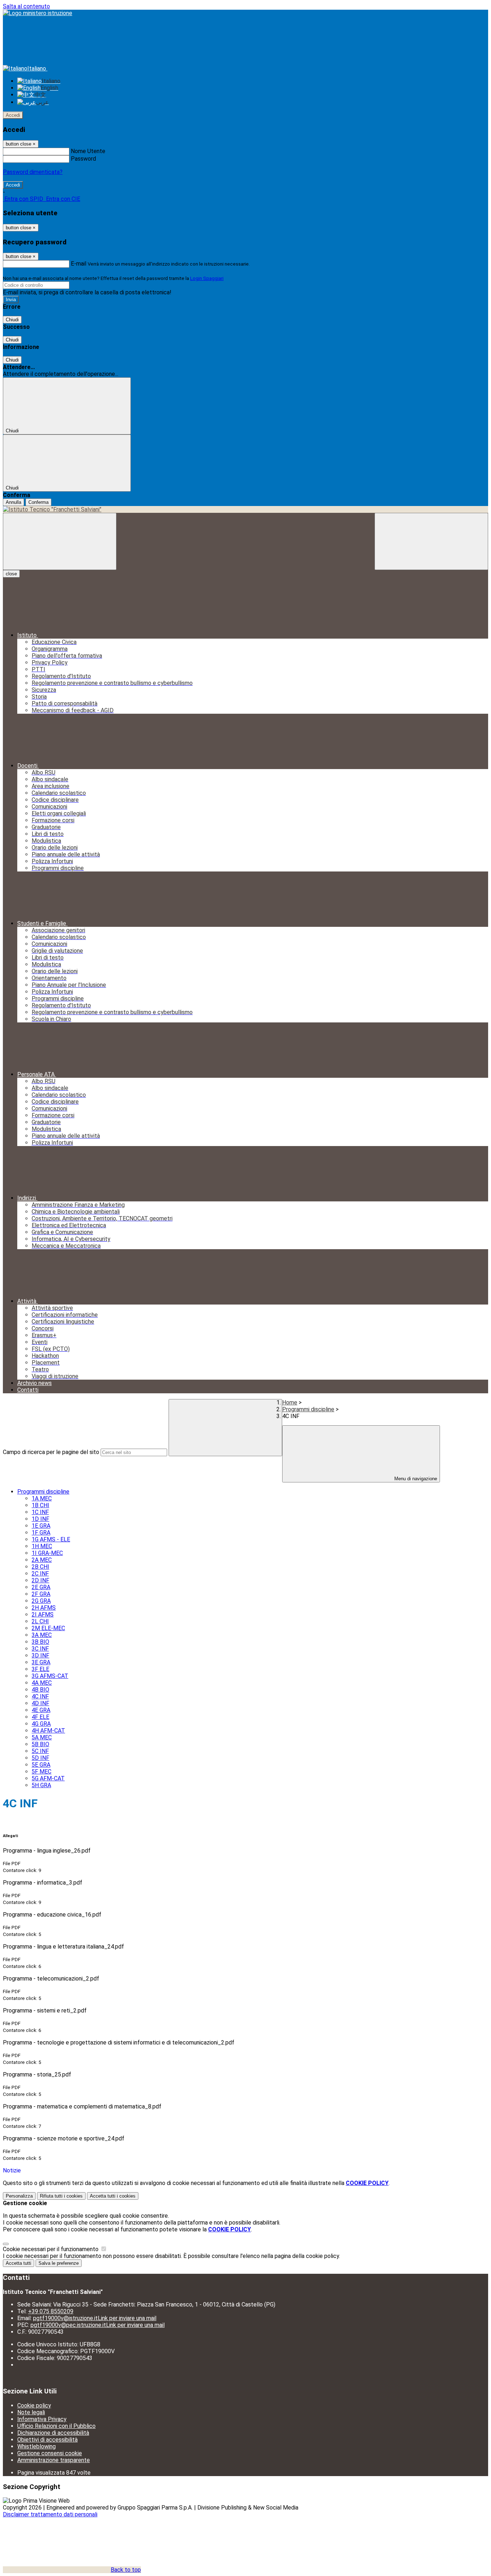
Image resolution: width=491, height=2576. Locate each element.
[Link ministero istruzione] (38, 13)
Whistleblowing (36, 2446)
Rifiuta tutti (61, 2196)
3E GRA (41, 1662)
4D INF (40, 1703)
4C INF (40, 1696)
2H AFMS (44, 1608)
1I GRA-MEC (47, 1553)
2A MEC (42, 1560)
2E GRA (41, 1587)
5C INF (40, 1751)
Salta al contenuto (26, 6)
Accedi (13, 115)
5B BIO (40, 1744)
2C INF (40, 1574)
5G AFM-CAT (48, 1778)
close (11, 574)
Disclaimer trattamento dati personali (50, 2514)
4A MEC (42, 1683)
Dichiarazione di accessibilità (53, 2433)
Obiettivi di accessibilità (47, 2440)
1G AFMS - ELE (51, 1539)
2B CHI (40, 1567)
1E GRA (41, 1526)
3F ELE (40, 1669)
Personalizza (19, 2196)
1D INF (40, 1519)
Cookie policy (34, 2405)
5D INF (40, 1758)
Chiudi (12, 320)
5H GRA (41, 1785)
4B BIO (40, 1690)
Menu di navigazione (415, 1479)
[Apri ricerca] (431, 541)
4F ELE (40, 1717)
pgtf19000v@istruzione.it (95, 2318)
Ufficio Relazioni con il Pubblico (56, 2426)
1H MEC (42, 1546)
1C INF (40, 1512)
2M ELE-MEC (48, 1628)
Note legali (31, 2412)
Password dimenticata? (33, 172)
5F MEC (42, 1772)
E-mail (79, 264)
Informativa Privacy (42, 2419)
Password (83, 159)
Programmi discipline (308, 1409)
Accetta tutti (113, 2196)
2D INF (40, 1580)
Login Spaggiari (207, 278)
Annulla (13, 502)
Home (290, 1402)
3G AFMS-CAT (50, 1676)
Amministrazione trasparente (54, 2460)
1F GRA (41, 1533)
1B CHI (40, 1505)
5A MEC (42, 1737)
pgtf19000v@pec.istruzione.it (98, 2325)
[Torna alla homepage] (245, 509)
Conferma (38, 502)
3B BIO (40, 1642)
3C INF (40, 1649)
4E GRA (41, 1710)
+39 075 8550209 (51, 2311)
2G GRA (41, 1601)
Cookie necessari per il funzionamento (51, 2249)
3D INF (40, 1655)
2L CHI (40, 1621)
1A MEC (42, 1498)
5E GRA (41, 1765)
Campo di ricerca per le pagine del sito (51, 1452)
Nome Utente (88, 151)
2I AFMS (43, 1614)
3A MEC (42, 1635)
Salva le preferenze (59, 2263)
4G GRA (41, 1724)
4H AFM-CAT (48, 1731)
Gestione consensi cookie (50, 2453)
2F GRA (41, 1594)
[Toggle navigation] (60, 541)
